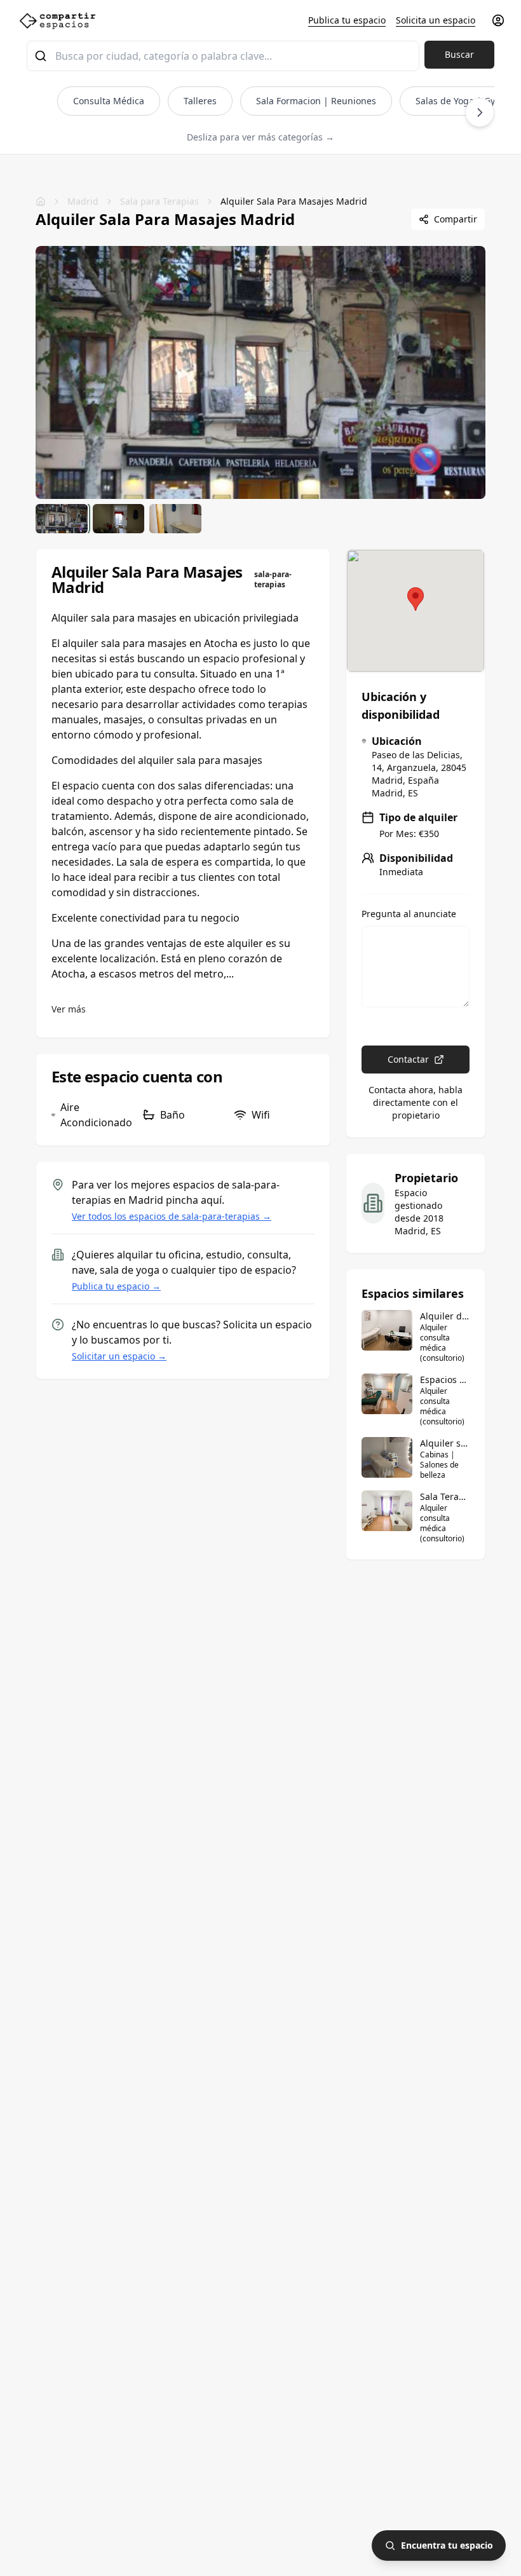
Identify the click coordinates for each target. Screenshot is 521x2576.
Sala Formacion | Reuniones (316, 101)
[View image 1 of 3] (62, 519)
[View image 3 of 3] (175, 519)
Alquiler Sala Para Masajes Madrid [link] (294, 201)
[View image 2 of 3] (119, 519)
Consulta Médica (109, 101)
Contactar (408, 1059)
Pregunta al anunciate (409, 914)
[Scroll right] (480, 112)
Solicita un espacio (436, 20)
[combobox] (223, 56)
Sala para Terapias (159, 201)
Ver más (69, 1009)
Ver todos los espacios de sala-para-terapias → (172, 1216)
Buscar (459, 54)
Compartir (456, 219)
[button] (416, 599)
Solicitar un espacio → (119, 1356)
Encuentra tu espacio (447, 2545)
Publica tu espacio (347, 20)
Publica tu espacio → (116, 1286)
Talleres (200, 101)
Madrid (83, 201)
